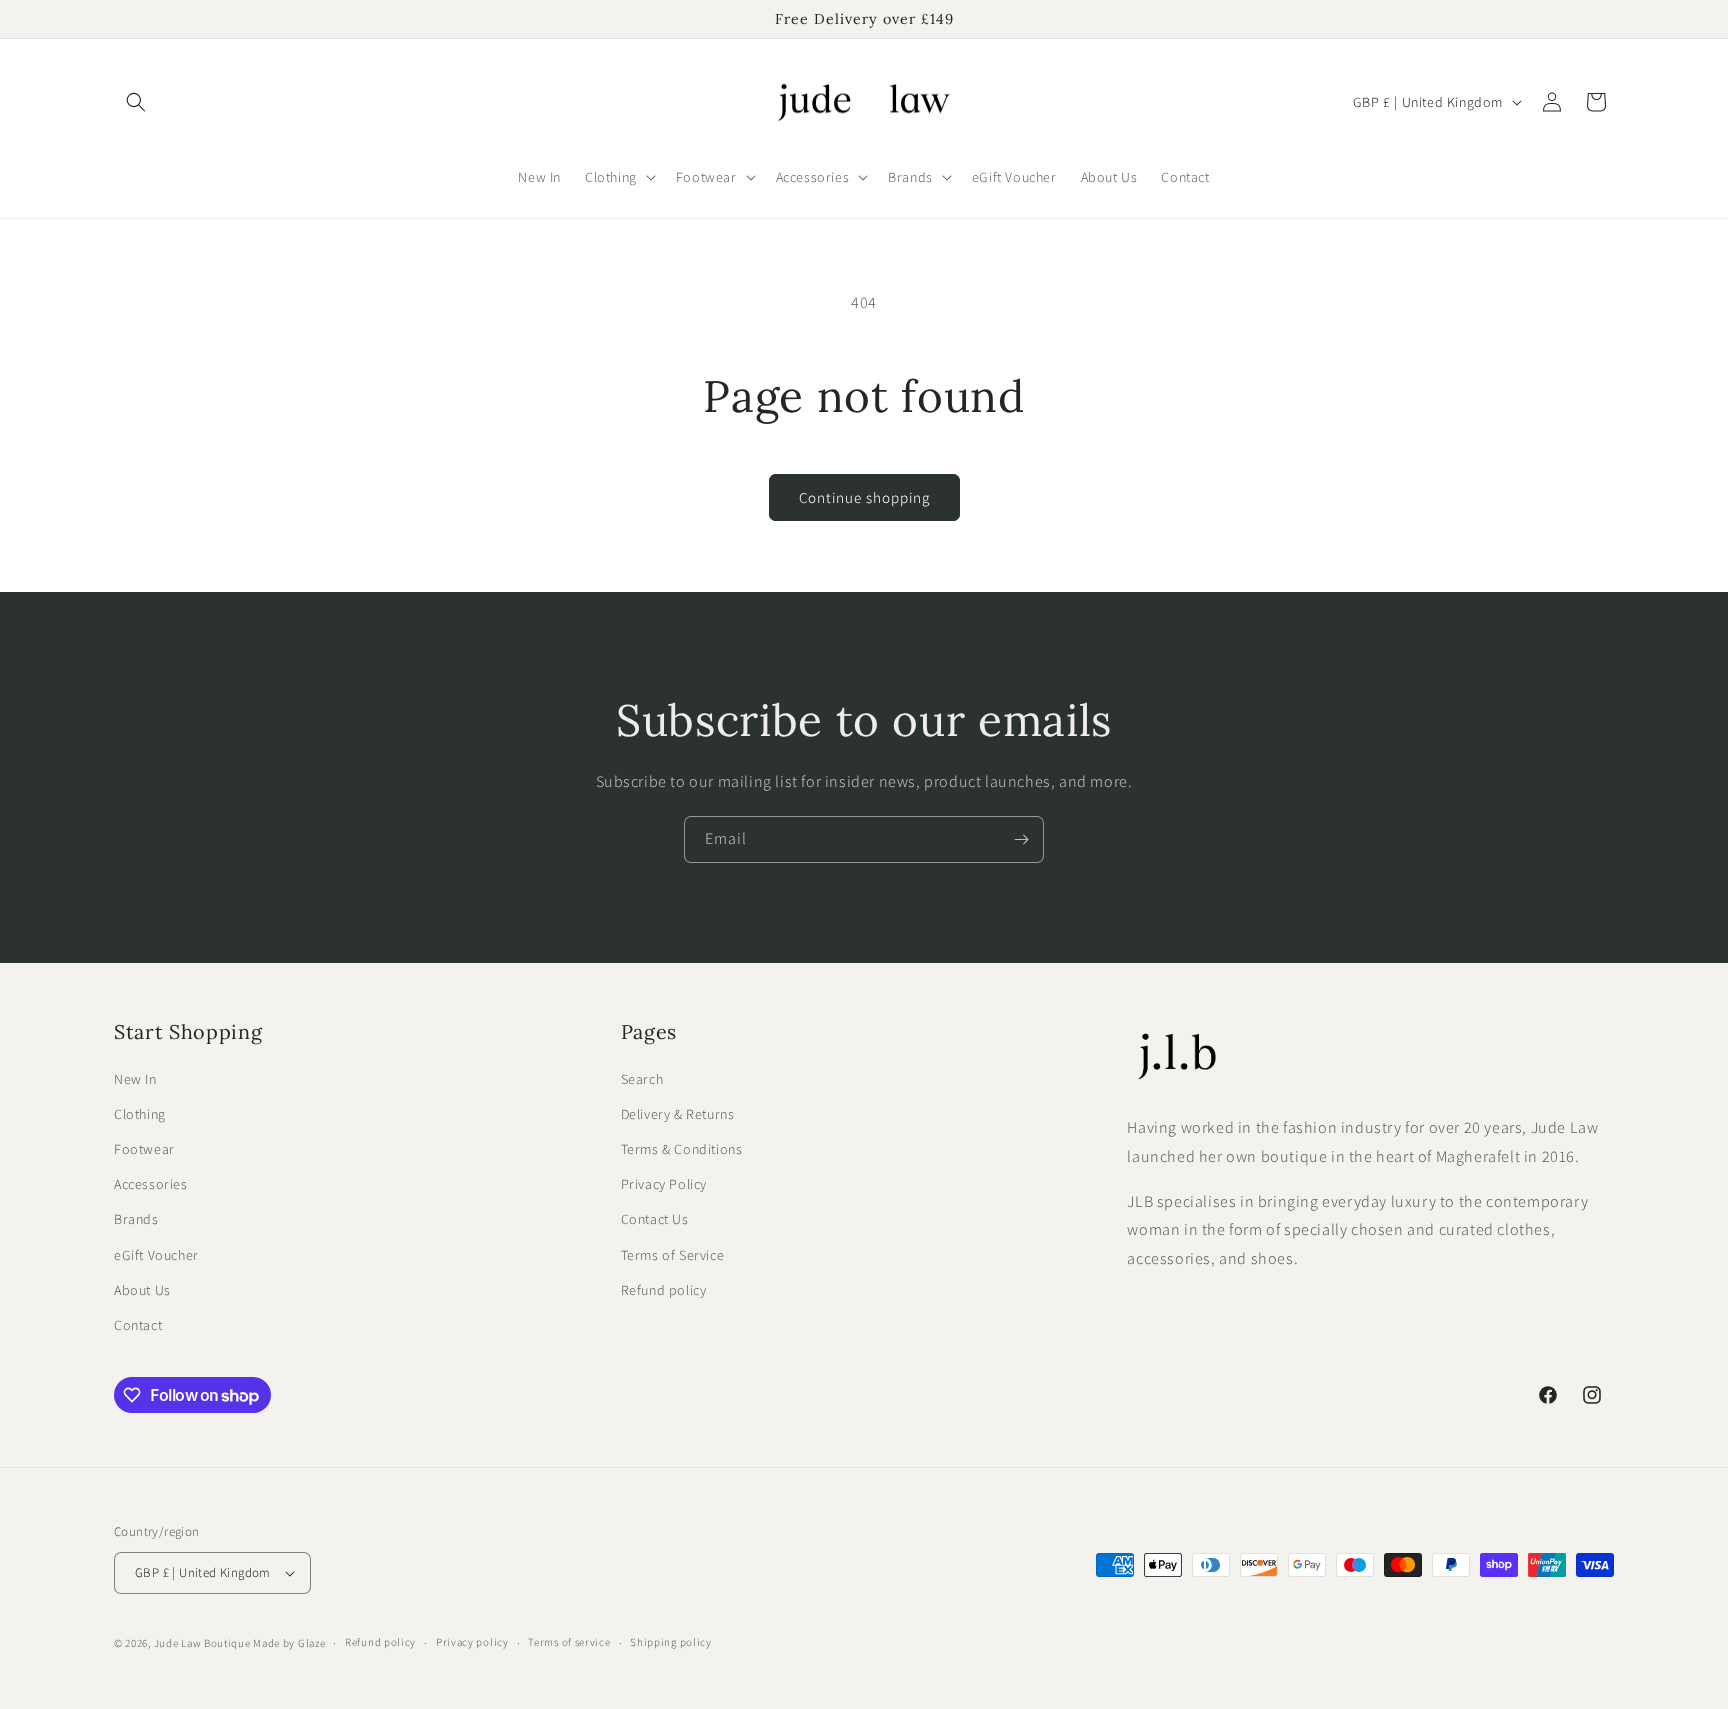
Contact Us (655, 1219)
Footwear (144, 1149)
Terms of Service (673, 1255)
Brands (136, 1219)
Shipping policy (671, 1642)
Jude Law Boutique (202, 1643)
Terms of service (569, 1642)
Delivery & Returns (678, 1114)
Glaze (312, 1643)
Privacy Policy (664, 1184)
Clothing (140, 1114)
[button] (136, 102)
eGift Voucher (156, 1255)
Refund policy (664, 1290)
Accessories (151, 1184)
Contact (138, 1325)
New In (135, 1079)
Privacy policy (472, 1642)
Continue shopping (864, 497)
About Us (142, 1290)
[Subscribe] (1021, 839)
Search (642, 1079)
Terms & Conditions (682, 1149)
